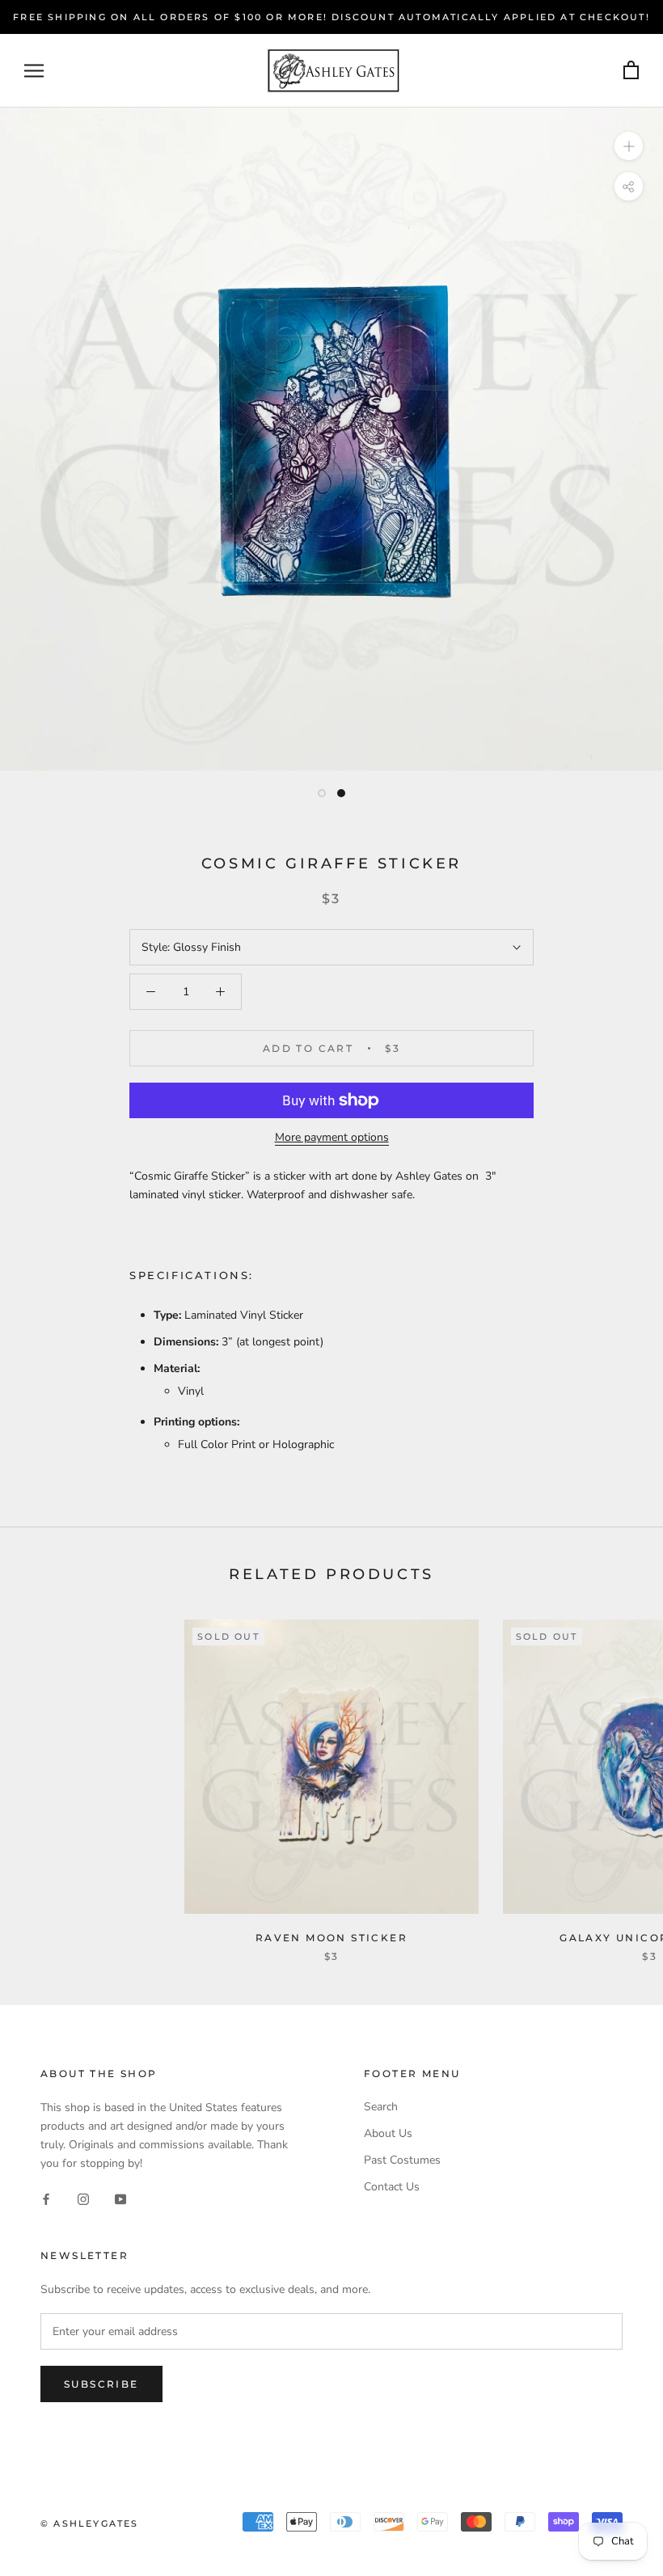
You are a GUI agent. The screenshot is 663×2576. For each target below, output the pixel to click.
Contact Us (392, 2187)
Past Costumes (402, 2160)
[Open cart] (631, 71)
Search (381, 2107)
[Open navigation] (34, 71)
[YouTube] (120, 2198)
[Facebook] (46, 2198)
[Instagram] (83, 2198)
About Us (388, 2133)
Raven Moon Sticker (331, 1938)
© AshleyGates (90, 2523)
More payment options (332, 1137)
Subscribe (101, 2384)
